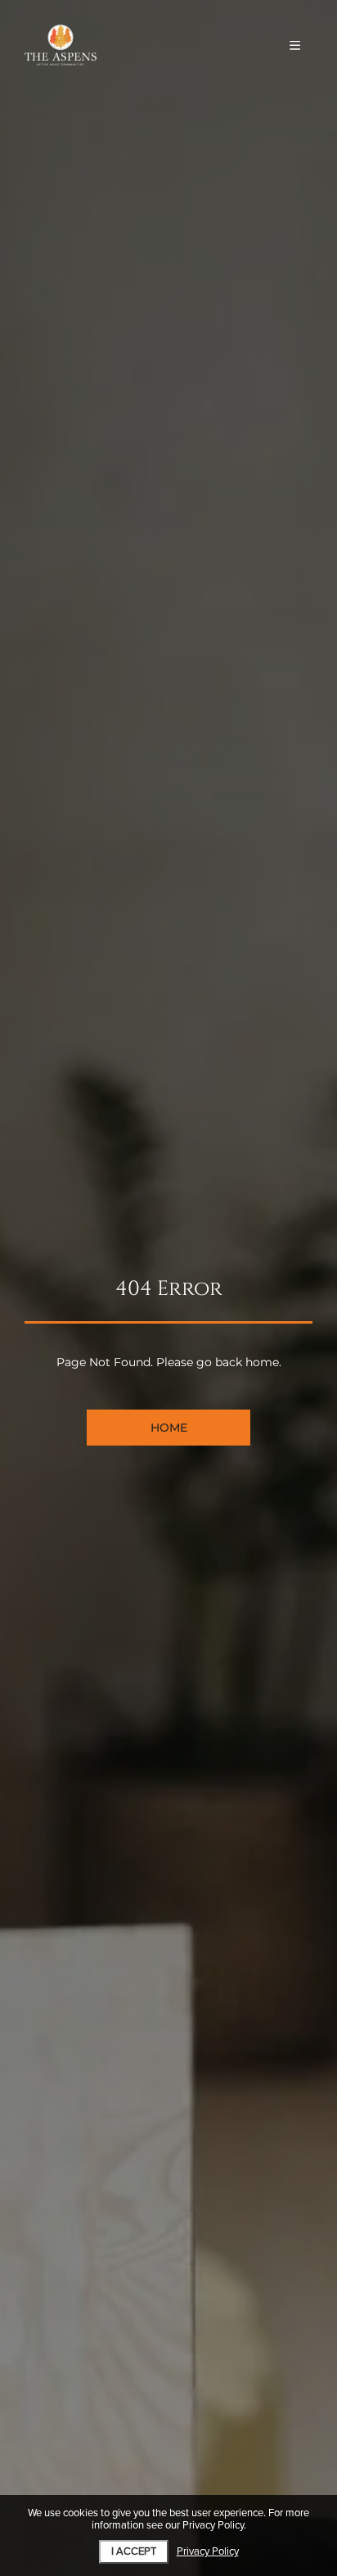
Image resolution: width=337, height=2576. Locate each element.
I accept (134, 2551)
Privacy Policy (208, 2552)
